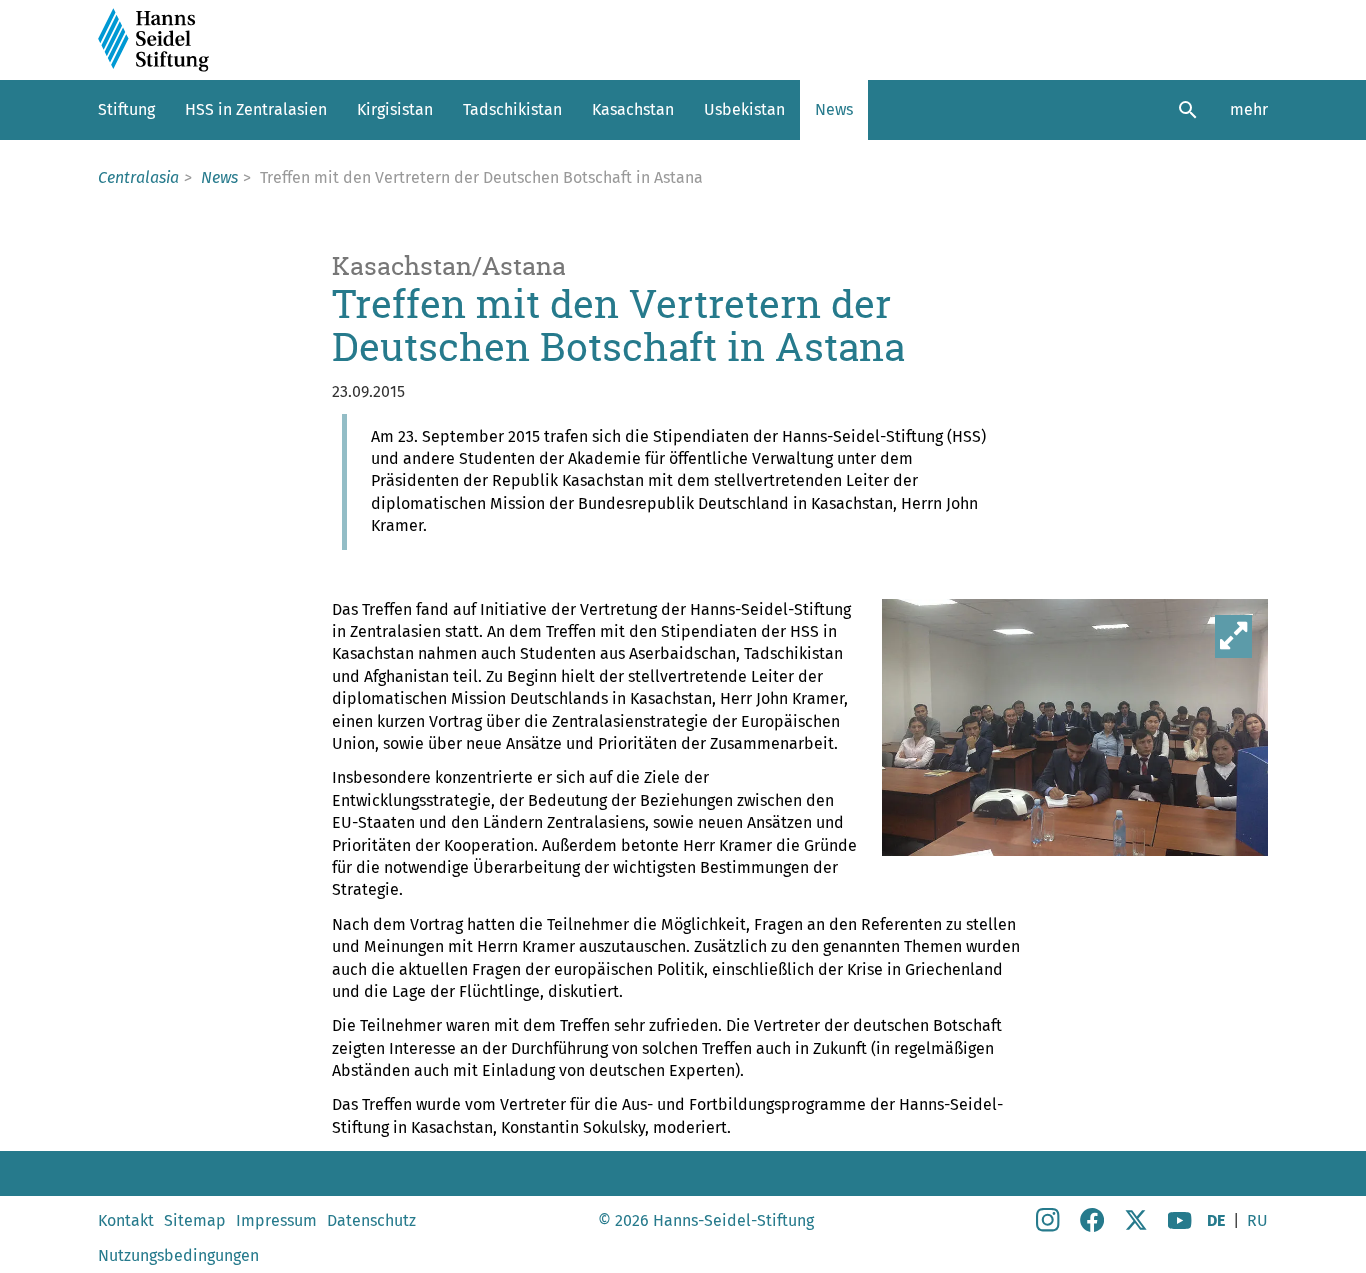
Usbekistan (744, 109)
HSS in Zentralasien (256, 109)
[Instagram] (1048, 1226)
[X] (1136, 1226)
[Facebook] (1092, 1226)
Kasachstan (633, 109)
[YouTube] (1180, 1226)
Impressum (276, 1220)
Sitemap (195, 1220)
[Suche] (1188, 110)
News (834, 109)
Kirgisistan (395, 109)
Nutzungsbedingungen (178, 1255)
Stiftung (126, 109)
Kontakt (126, 1220)
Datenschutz (371, 1220)
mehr (1249, 109)
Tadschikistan (512, 109)
